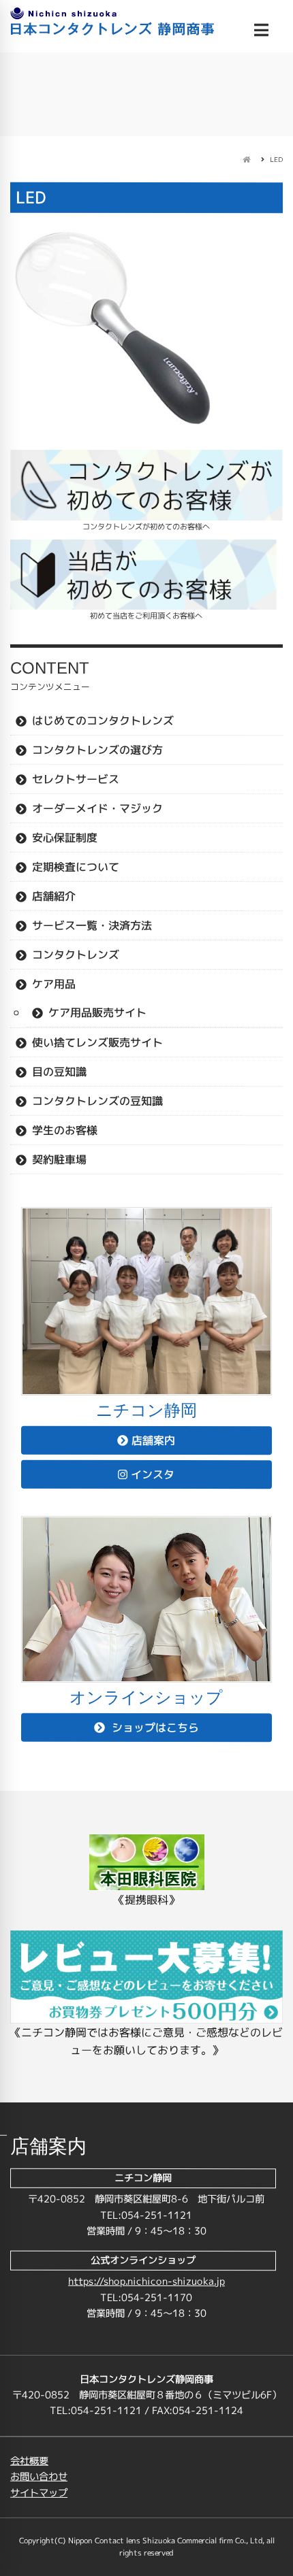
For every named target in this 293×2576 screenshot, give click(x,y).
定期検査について (76, 867)
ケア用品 (54, 984)
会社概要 (29, 2461)
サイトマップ (39, 2493)
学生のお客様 (65, 1130)
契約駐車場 (59, 1159)
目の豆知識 (59, 1072)
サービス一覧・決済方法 (92, 925)
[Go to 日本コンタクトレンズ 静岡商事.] (246, 159)
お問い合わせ (39, 2477)
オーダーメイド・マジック (97, 808)
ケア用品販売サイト (97, 1012)
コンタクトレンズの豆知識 (97, 1101)
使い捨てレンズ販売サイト (97, 1042)
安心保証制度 (65, 838)
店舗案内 (153, 1440)
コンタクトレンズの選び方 (97, 750)
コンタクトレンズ (76, 955)
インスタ (153, 1474)
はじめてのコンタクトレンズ (103, 721)
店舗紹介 (54, 896)
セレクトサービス (76, 779)
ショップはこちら (154, 1728)
